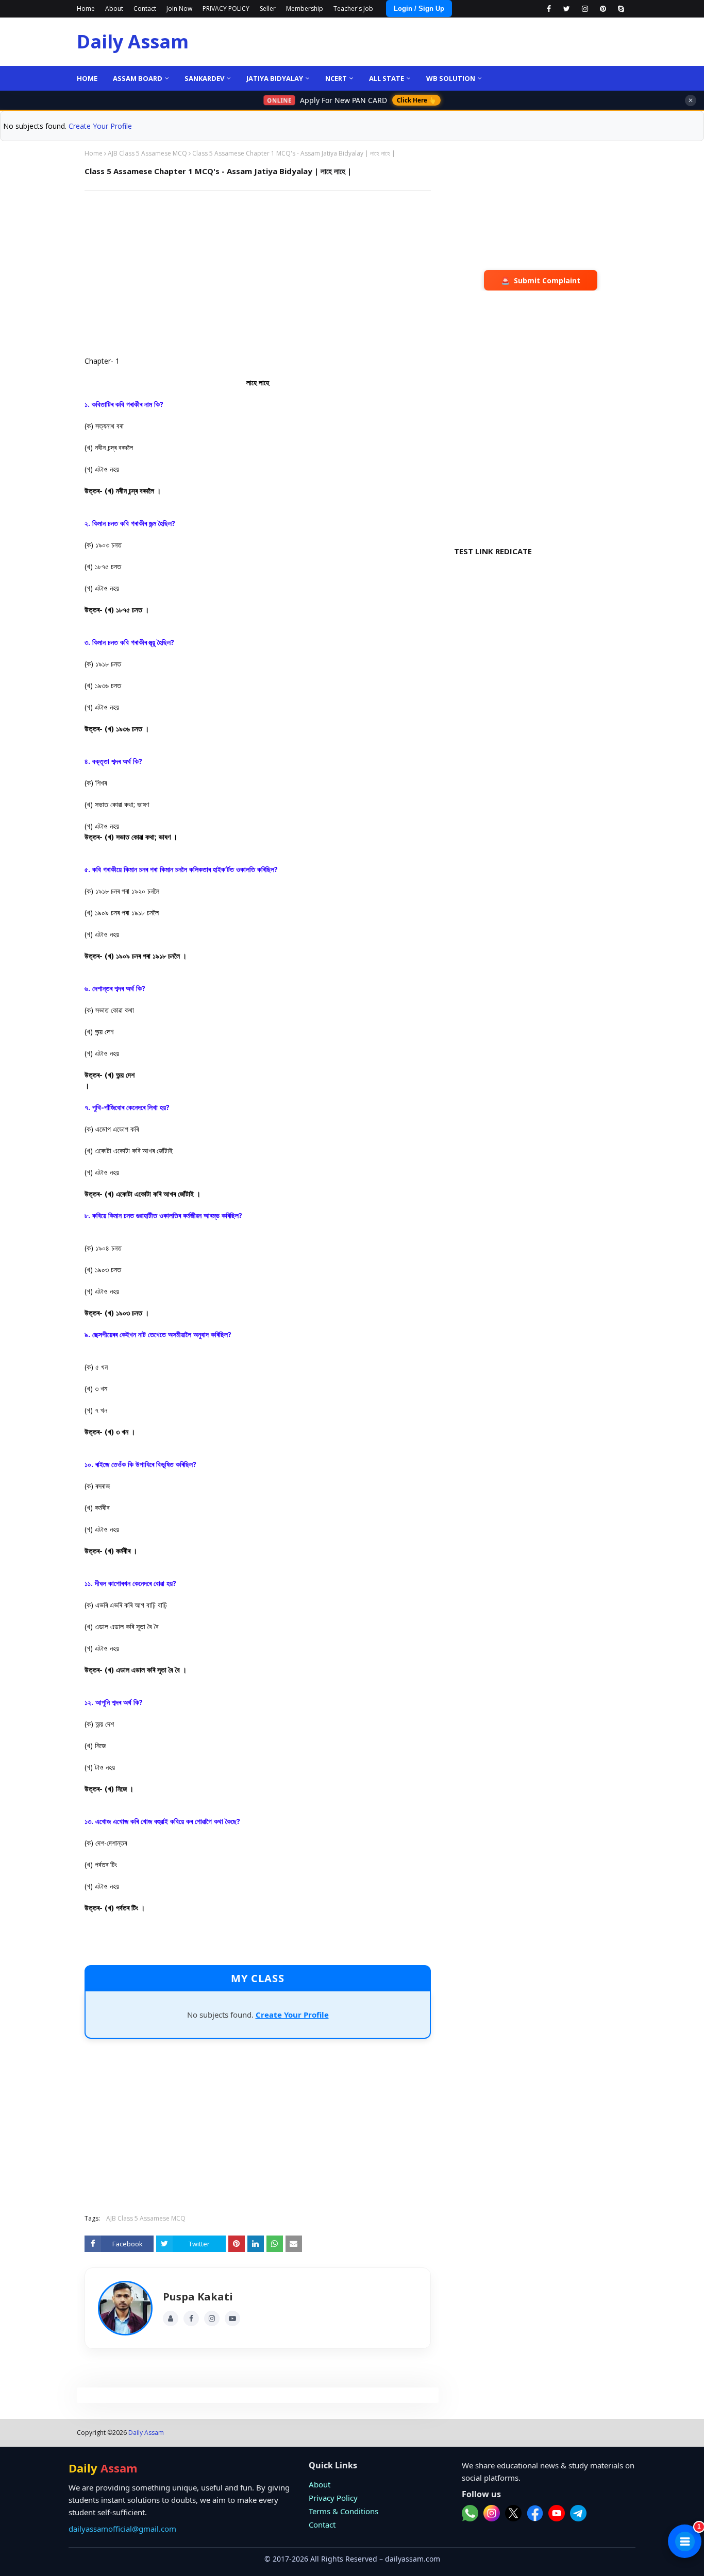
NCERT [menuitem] (336, 78)
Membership (305, 8)
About (114, 8)
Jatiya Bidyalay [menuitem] (275, 78)
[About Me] (171, 2318)
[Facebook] (191, 2318)
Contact (145, 8)
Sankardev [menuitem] (204, 78)
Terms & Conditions (343, 2511)
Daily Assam (133, 41)
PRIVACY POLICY (226, 8)
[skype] (621, 9)
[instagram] (585, 9)
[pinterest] (603, 9)
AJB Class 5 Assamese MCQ (147, 153)
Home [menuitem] (87, 78)
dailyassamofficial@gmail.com (122, 2529)
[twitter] (567, 9)
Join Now (179, 8)
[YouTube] (232, 2318)
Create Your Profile (100, 126)
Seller (268, 8)
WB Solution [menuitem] (451, 78)
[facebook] (549, 9)
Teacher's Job (353, 8)
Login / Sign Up (419, 8)
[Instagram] (212, 2318)
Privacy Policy (333, 2498)
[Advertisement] (258, 273)
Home (86, 8)
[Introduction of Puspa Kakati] (125, 2308)
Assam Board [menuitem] (138, 78)
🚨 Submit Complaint (541, 280)
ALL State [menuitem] (387, 78)
